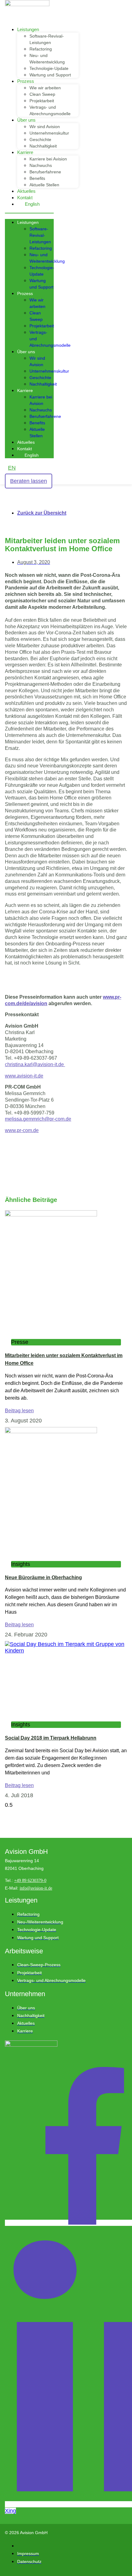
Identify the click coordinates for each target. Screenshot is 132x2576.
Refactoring (41, 49)
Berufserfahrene (45, 172)
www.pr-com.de (22, 1130)
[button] (29, 213)
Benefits (37, 178)
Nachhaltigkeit (43, 146)
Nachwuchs (41, 165)
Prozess (26, 81)
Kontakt (25, 198)
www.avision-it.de (24, 1076)
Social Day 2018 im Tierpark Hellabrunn (51, 1738)
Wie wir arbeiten (45, 88)
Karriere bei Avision (48, 159)
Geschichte (40, 140)
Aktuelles (26, 191)
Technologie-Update (49, 68)
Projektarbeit (42, 101)
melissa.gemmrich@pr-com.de (38, 1119)
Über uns (26, 120)
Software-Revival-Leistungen (40, 235)
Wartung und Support (50, 75)
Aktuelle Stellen (44, 185)
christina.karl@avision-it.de (35, 1064)
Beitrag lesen (19, 1411)
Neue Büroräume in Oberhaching (43, 1577)
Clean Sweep (42, 94)
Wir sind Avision (45, 127)
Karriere (25, 152)
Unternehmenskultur (49, 133)
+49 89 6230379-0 (30, 1880)
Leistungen (28, 29)
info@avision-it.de (36, 1888)
